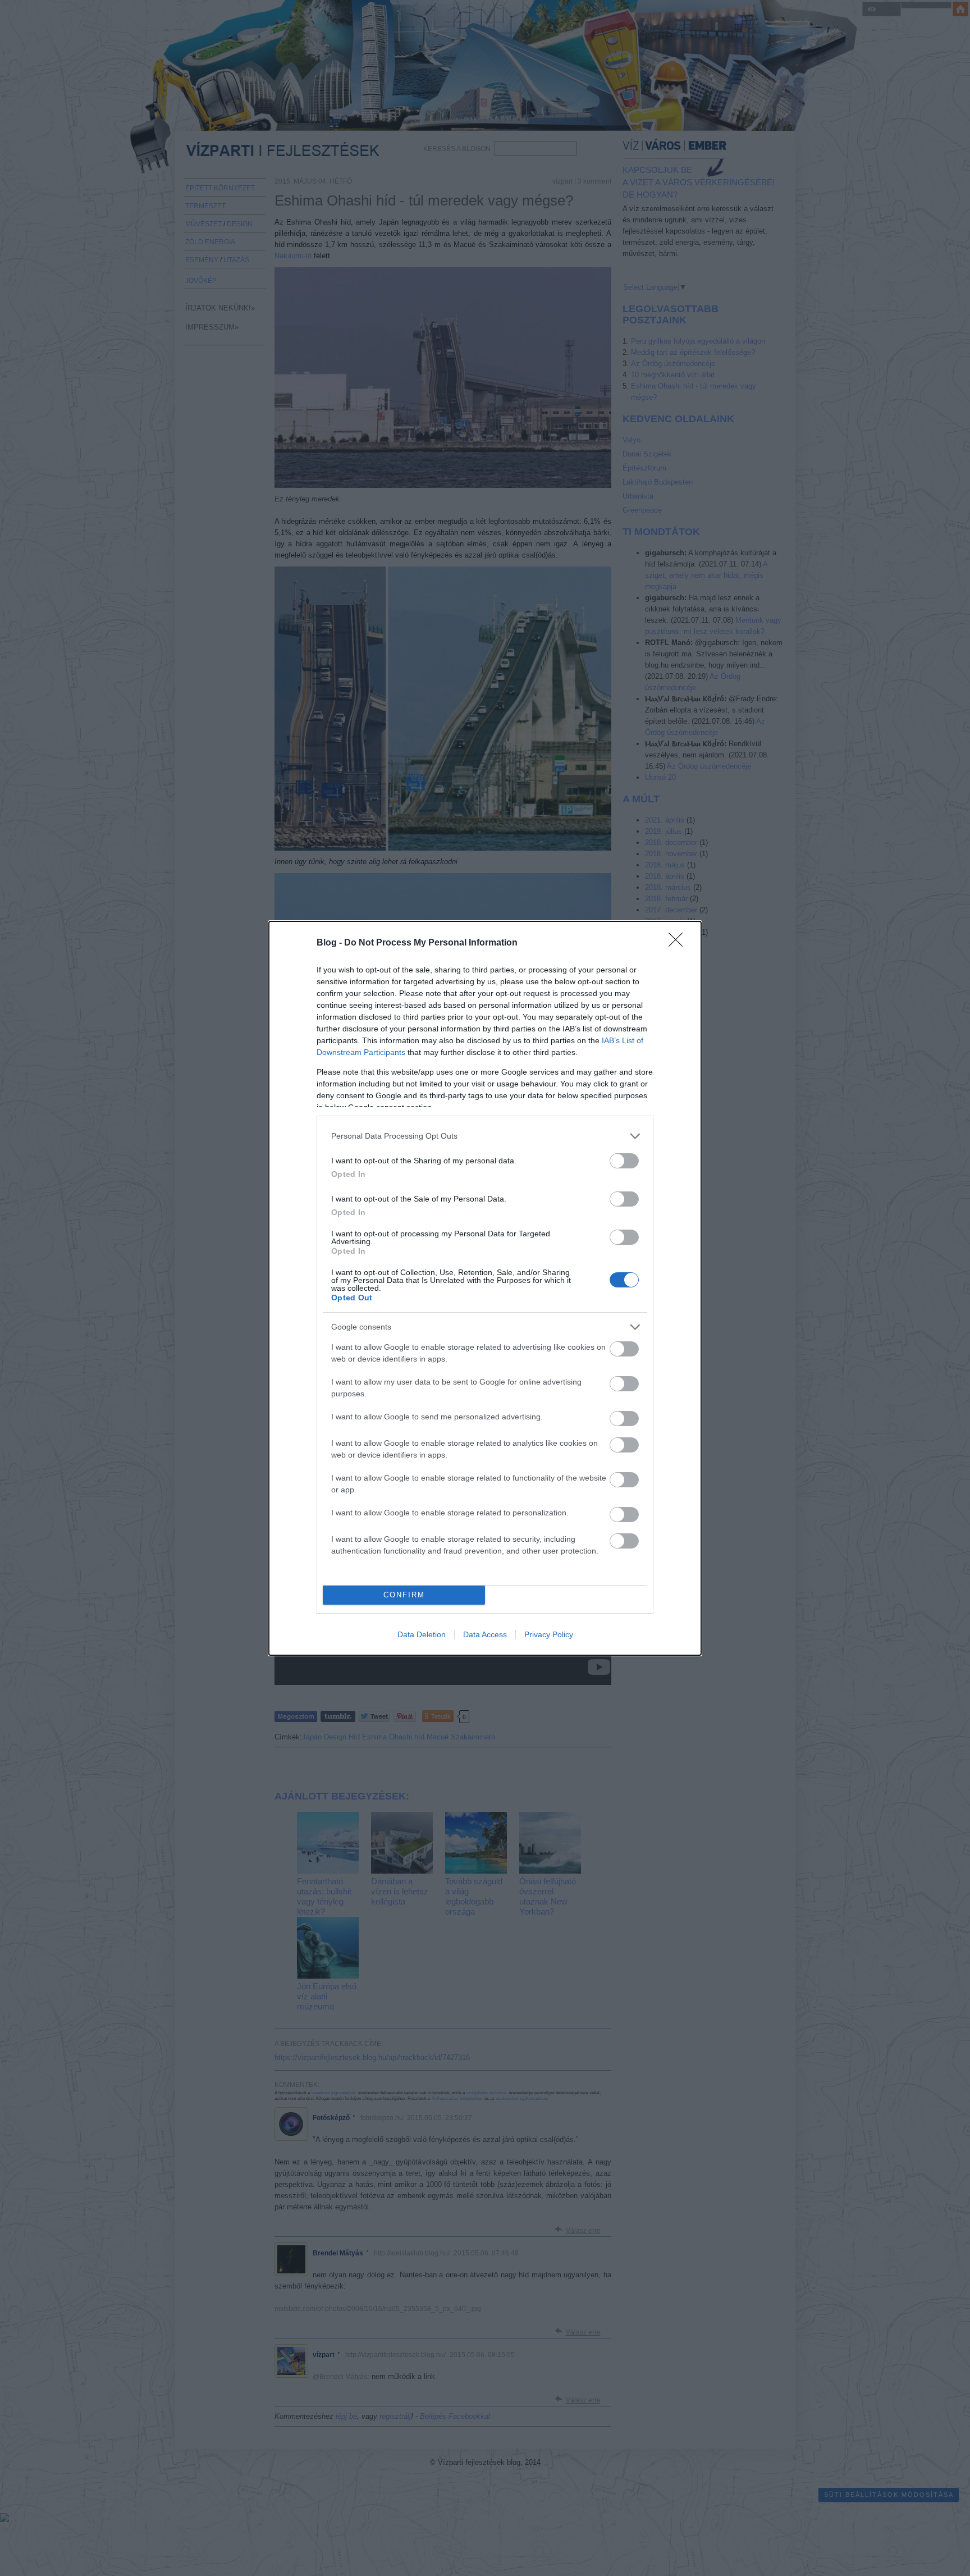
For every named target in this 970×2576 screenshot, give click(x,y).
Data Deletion (422, 1634)
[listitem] (485, 1136)
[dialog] (485, 1288)
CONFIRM (404, 1595)
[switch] (624, 1161)
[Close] (679, 943)
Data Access (485, 1634)
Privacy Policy (549, 1634)
